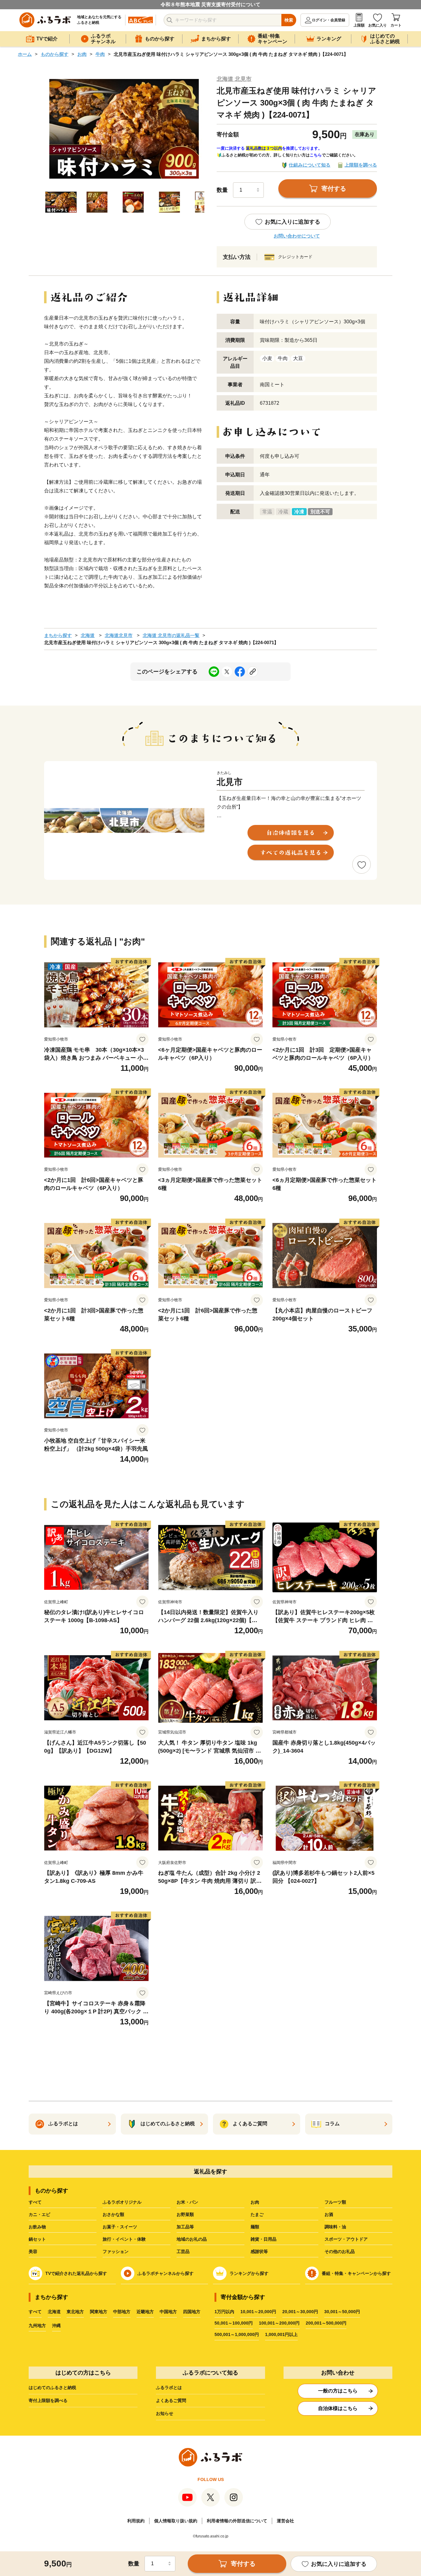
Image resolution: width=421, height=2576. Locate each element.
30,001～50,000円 (342, 2312)
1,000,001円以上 (281, 2334)
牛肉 (100, 54)
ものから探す (55, 54)
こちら (316, 155)
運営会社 (285, 2521)
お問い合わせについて (297, 236)
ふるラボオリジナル (122, 2202)
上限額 (359, 25)
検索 (289, 20)
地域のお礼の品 (192, 2239)
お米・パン (187, 2202)
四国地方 (192, 2312)
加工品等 (185, 2227)
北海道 (88, 635)
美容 (33, 2251)
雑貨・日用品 (264, 2239)
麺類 (255, 2227)
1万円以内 (224, 2312)
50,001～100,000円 (234, 2323)
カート (396, 25)
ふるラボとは (169, 2388)
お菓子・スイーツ (120, 2227)
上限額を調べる (361, 165)
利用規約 (136, 2521)
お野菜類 (185, 2214)
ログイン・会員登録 (329, 20)
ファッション (116, 2251)
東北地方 (75, 2312)
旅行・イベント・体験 (124, 2239)
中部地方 (122, 2312)
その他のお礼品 (340, 2251)
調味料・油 (335, 2227)
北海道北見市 (119, 635)
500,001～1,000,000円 (237, 2334)
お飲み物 (37, 2227)
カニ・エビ (39, 2214)
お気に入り (378, 25)
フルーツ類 (335, 2202)
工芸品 (183, 2251)
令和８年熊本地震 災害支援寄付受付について (211, 4)
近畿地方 (145, 2312)
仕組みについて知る (310, 165)
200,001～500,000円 (326, 2323)
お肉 (82, 54)
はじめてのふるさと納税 (52, 2388)
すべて (35, 2202)
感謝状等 (259, 2251)
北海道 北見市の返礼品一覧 (171, 635)
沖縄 (56, 2325)
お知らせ (165, 2413)
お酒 (329, 2214)
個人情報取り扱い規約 (176, 2521)
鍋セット (37, 2239)
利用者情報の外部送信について (237, 2521)
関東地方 (99, 2312)
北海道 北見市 (234, 79)
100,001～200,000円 (279, 2323)
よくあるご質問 (171, 2400)
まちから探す (58, 635)
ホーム (25, 54)
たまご (257, 2214)
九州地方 (37, 2325)
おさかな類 (113, 2214)
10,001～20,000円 (258, 2312)
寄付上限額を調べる (48, 2400)
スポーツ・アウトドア (346, 2239)
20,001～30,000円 (300, 2312)
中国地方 (168, 2312)
